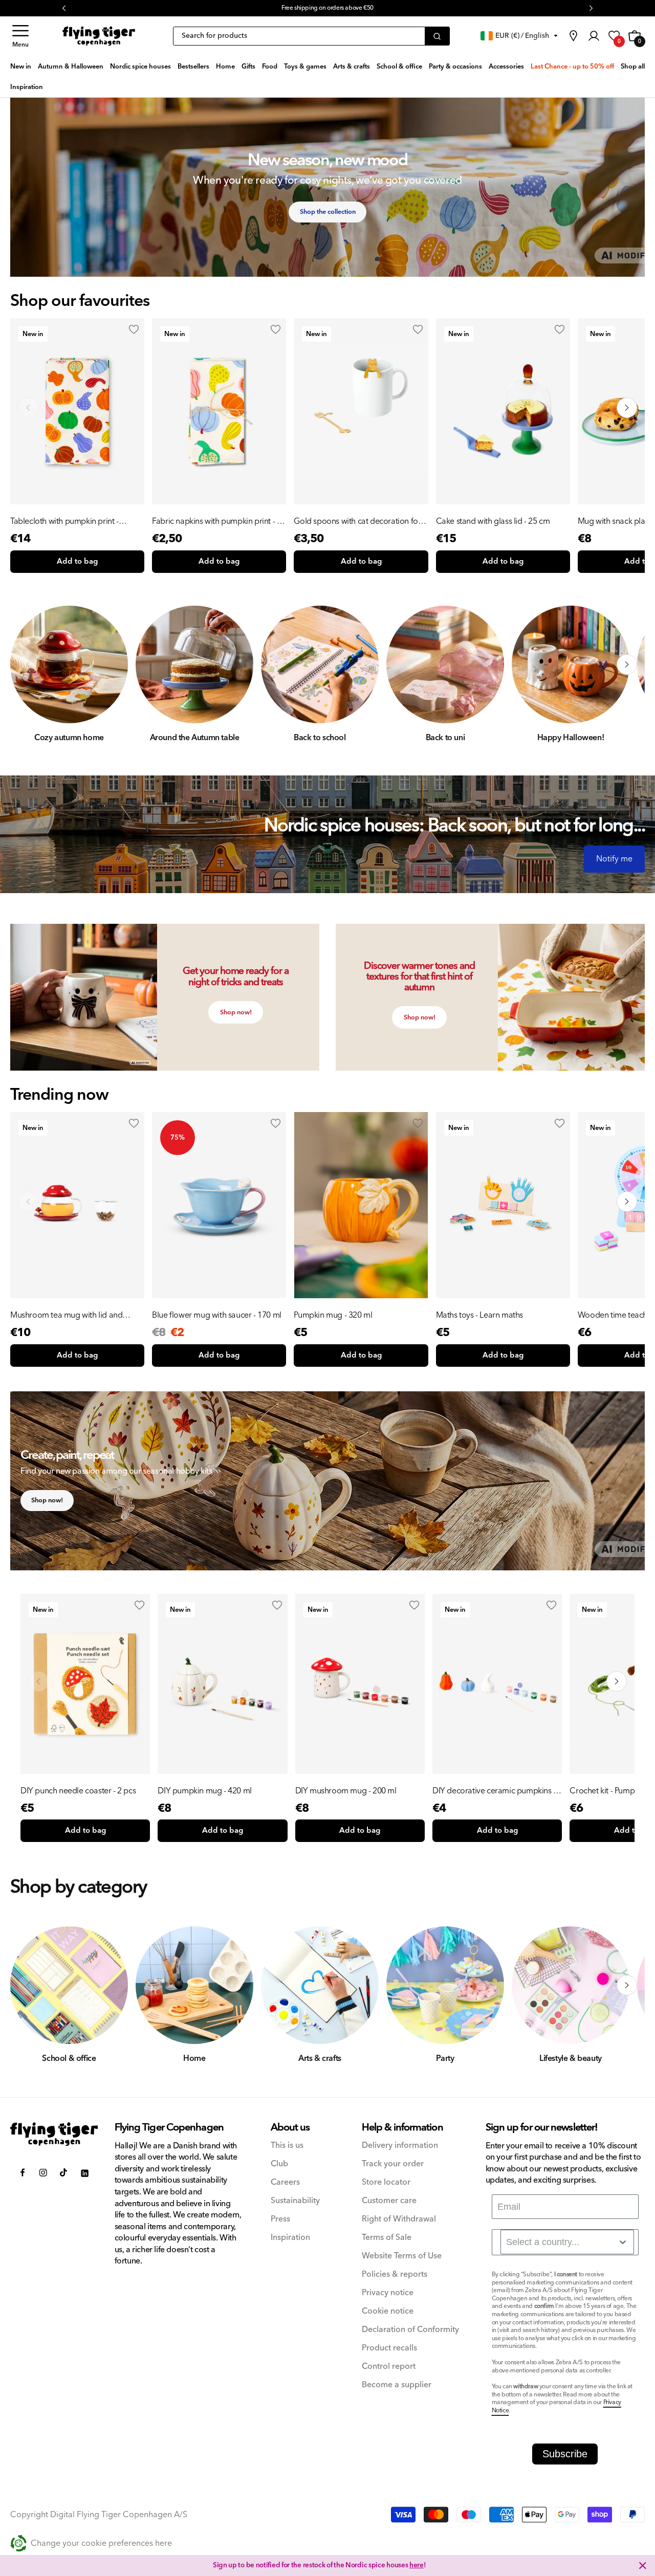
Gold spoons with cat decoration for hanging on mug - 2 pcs (357, 521)
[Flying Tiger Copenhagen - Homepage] (99, 36)
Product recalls (389, 2348)
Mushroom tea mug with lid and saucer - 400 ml (66, 1315)
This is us (287, 2146)
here (417, 2565)
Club (279, 2164)
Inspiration (290, 2238)
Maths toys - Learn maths (479, 1315)
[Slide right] (627, 664)
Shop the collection (328, 212)
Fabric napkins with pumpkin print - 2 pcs (216, 521)
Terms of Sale (387, 2238)
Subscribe (565, 2454)
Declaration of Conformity (410, 2330)
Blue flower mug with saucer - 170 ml (217, 1315)
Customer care (389, 2201)
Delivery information (400, 2146)
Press (280, 2219)
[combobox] (567, 2242)
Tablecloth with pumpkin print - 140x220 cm (64, 521)
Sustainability (295, 2201)
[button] (20, 36)
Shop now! (236, 1012)
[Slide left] (28, 664)
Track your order (393, 2164)
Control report (389, 2367)
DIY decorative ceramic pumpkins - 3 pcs (497, 1791)
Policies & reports (395, 2274)
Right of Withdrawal (399, 2219)
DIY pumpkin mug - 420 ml (204, 1791)
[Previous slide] (28, 408)
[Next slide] (627, 408)
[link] (573, 36)
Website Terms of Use (402, 2256)
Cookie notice (388, 2311)
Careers (285, 2182)
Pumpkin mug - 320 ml (333, 1315)
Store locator (386, 2182)
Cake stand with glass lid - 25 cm (493, 521)
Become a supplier (397, 2385)
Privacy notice (388, 2293)
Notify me (614, 859)
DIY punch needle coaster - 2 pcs (78, 1791)
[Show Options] (623, 2242)
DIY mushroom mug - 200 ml (346, 1791)
